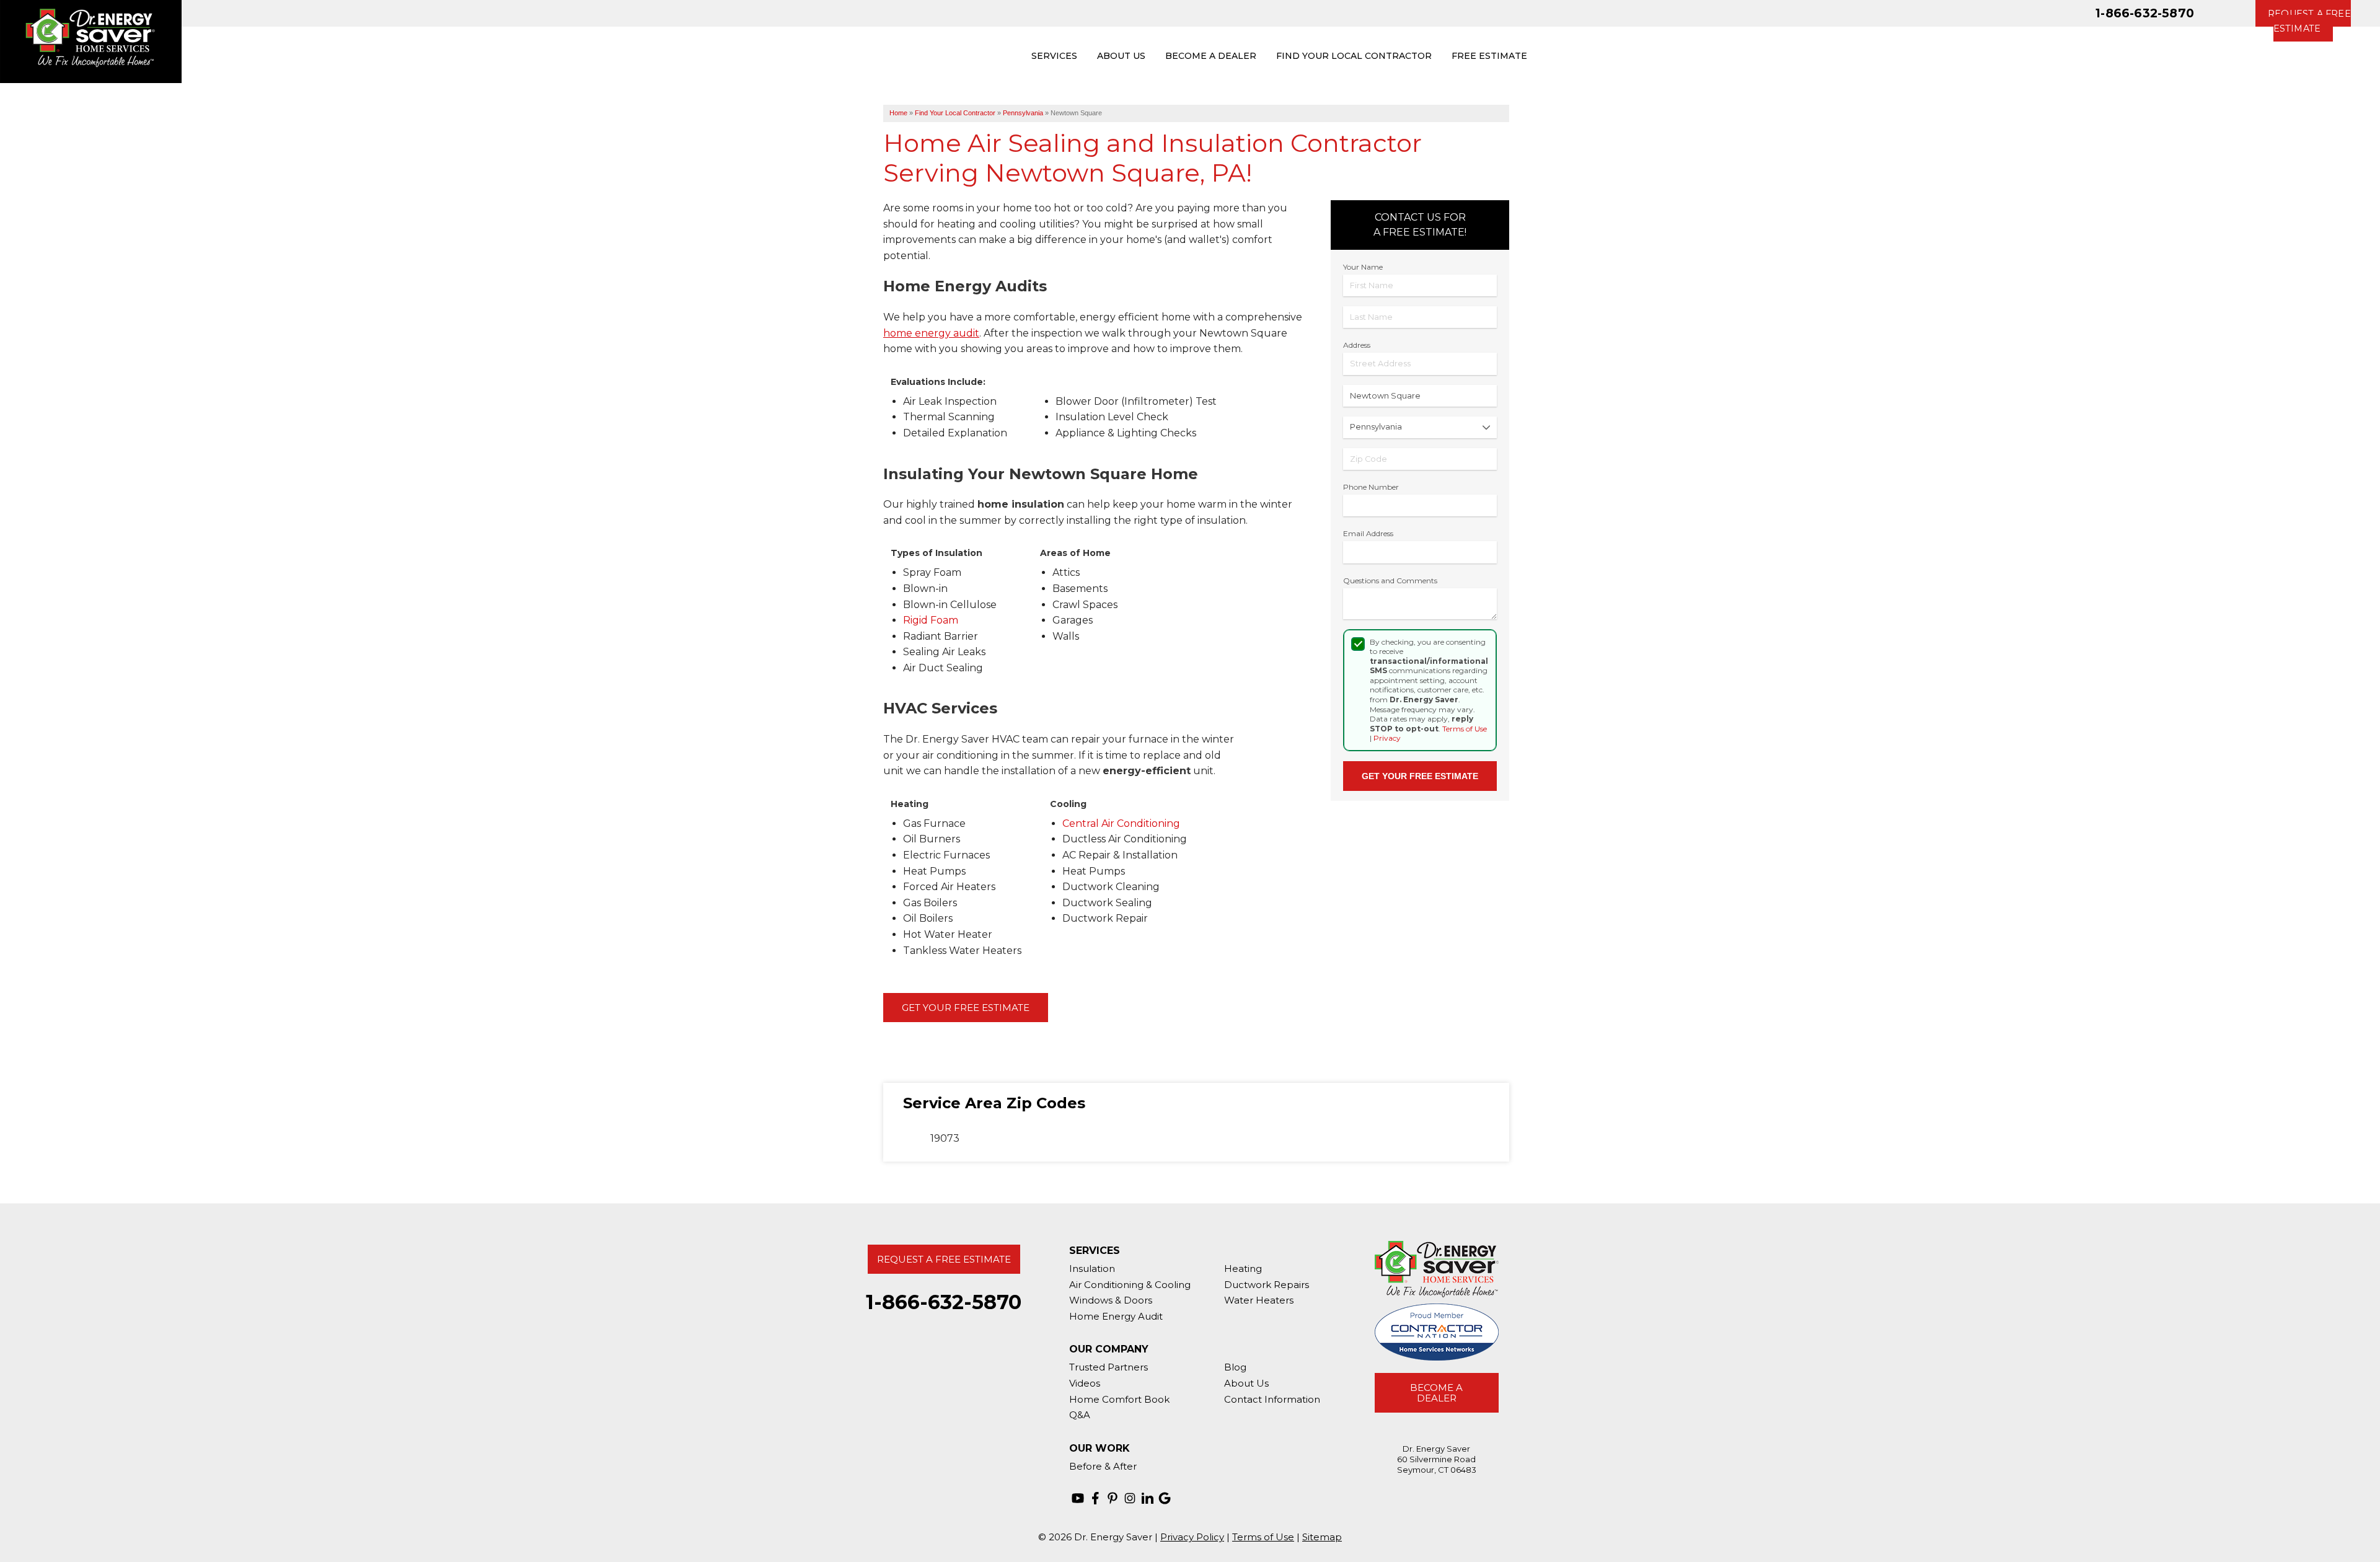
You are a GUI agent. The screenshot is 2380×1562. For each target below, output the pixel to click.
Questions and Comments (1390, 580)
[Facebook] (1095, 1498)
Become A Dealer (1436, 1393)
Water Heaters (1259, 1300)
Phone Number (1371, 487)
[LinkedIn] (1147, 1498)
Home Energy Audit (1116, 1316)
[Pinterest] (1113, 1498)
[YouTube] (1078, 1498)
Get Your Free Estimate (966, 1008)
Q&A (1080, 1415)
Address (1357, 345)
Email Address (1368, 533)
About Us (1246, 1383)
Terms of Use (1465, 729)
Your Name (1363, 267)
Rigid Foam (931, 620)
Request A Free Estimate (944, 1259)
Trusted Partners (1108, 1367)
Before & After (1103, 1466)
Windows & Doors (1111, 1300)
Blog (1235, 1367)
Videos (1085, 1383)
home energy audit (931, 333)
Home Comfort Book (1119, 1399)
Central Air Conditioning (1121, 823)
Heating (1243, 1269)
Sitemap (1322, 1537)
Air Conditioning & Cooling (1130, 1285)
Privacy (1387, 738)
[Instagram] (1130, 1498)
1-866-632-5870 (2145, 13)
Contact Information (1272, 1399)
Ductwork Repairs (1267, 1285)
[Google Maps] (1165, 1498)
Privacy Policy (1192, 1537)
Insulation (1092, 1269)
